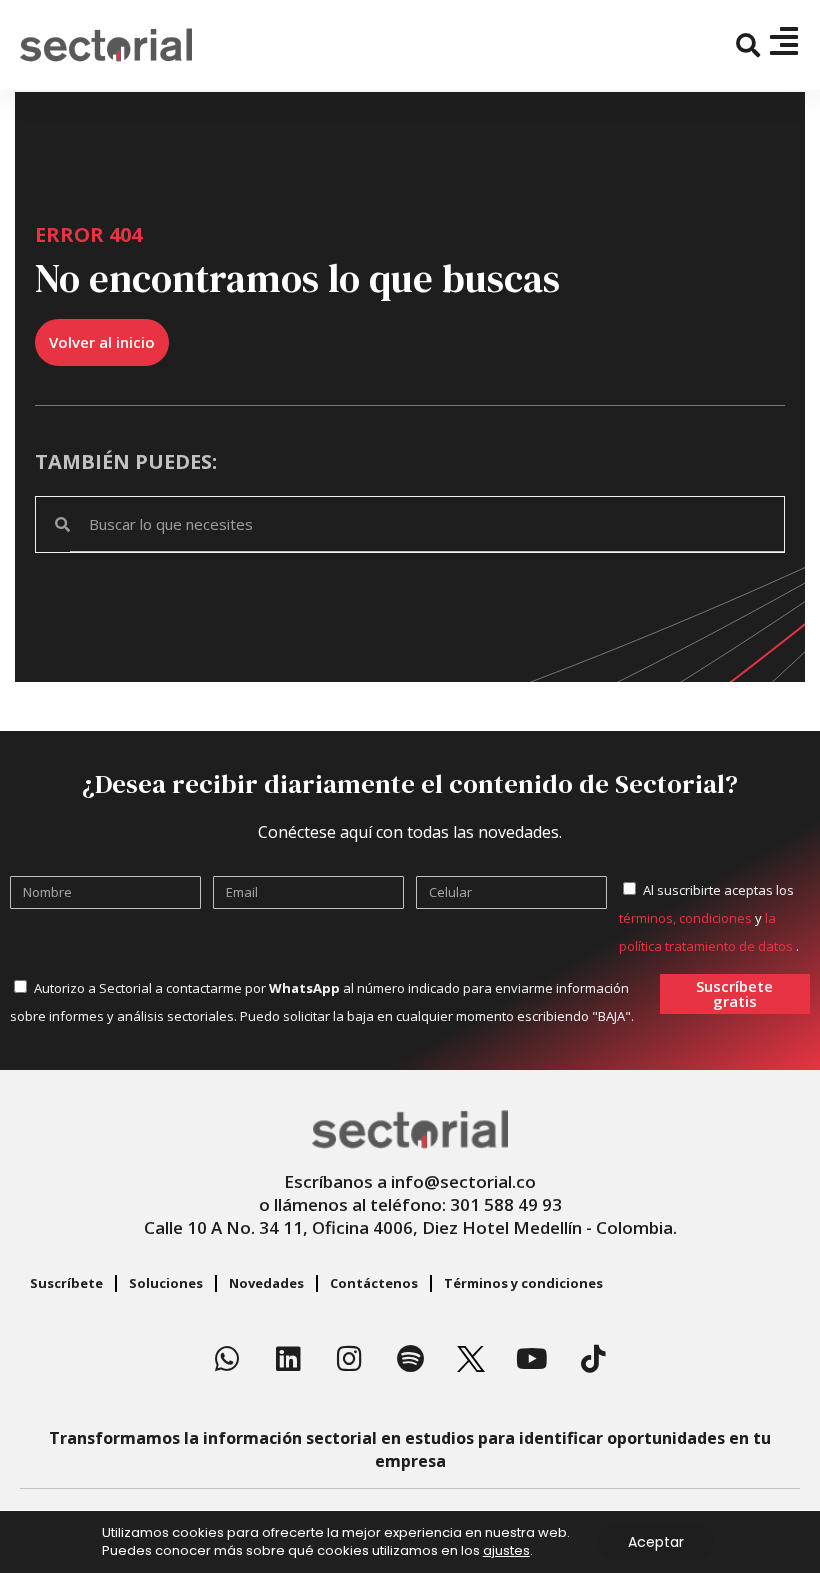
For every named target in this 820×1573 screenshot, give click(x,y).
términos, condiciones (685, 918)
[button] (748, 45)
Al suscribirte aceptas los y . (709, 918)
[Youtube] (532, 1359)
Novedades (266, 1283)
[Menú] (784, 41)
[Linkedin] (288, 1359)
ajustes (506, 1551)
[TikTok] (593, 1359)
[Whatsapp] (227, 1359)
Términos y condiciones (523, 1283)
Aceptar (656, 1542)
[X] (471, 1359)
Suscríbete (66, 1283)
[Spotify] (410, 1359)
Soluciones (166, 1283)
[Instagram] (349, 1359)
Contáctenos (374, 1283)
